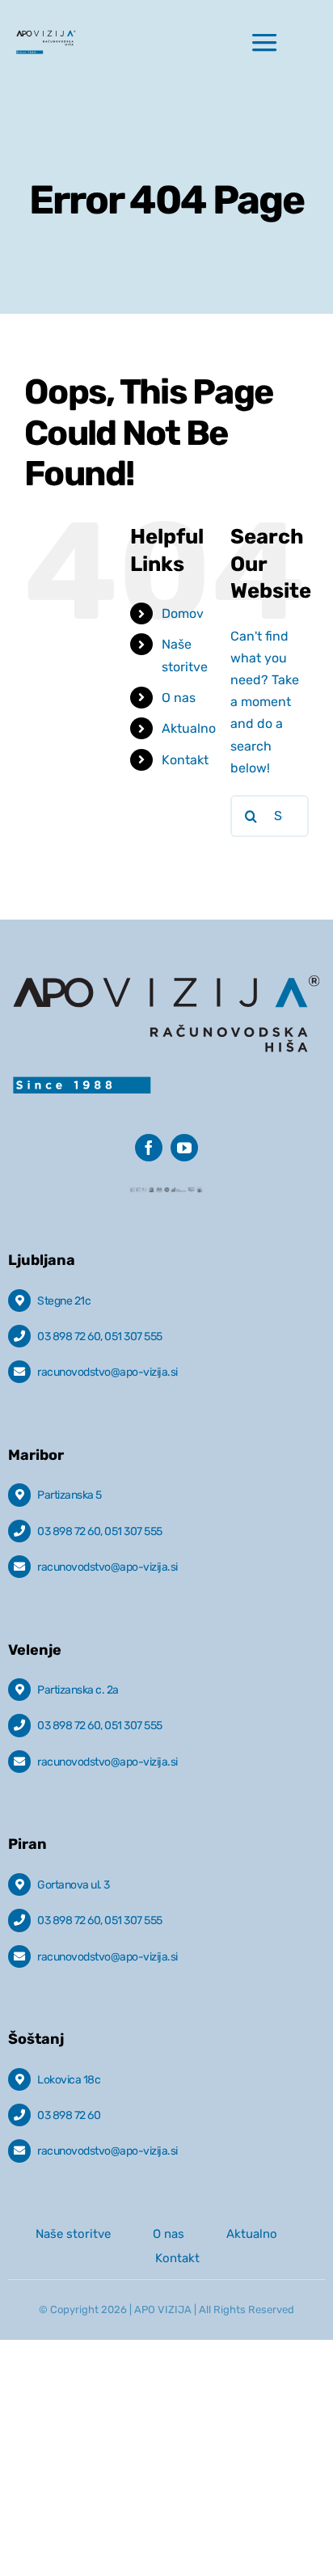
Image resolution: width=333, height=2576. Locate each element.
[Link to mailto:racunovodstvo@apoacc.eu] (19, 1372)
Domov (183, 613)
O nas (179, 698)
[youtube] (184, 1148)
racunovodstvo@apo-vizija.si (107, 1372)
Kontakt (185, 760)
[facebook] (149, 1148)
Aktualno (189, 728)
